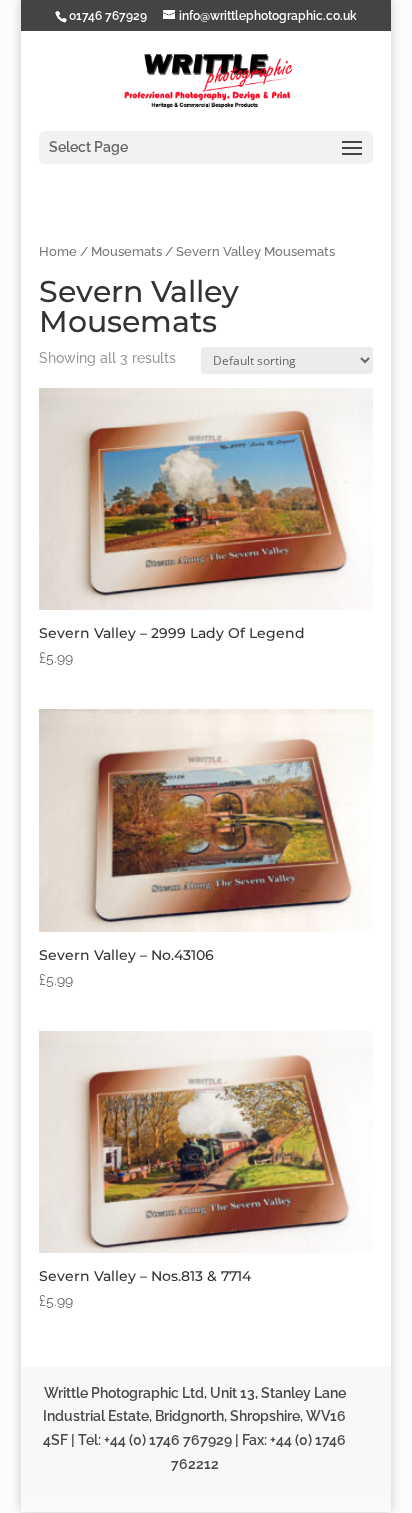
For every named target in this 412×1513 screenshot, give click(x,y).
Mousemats (126, 251)
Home (58, 251)
